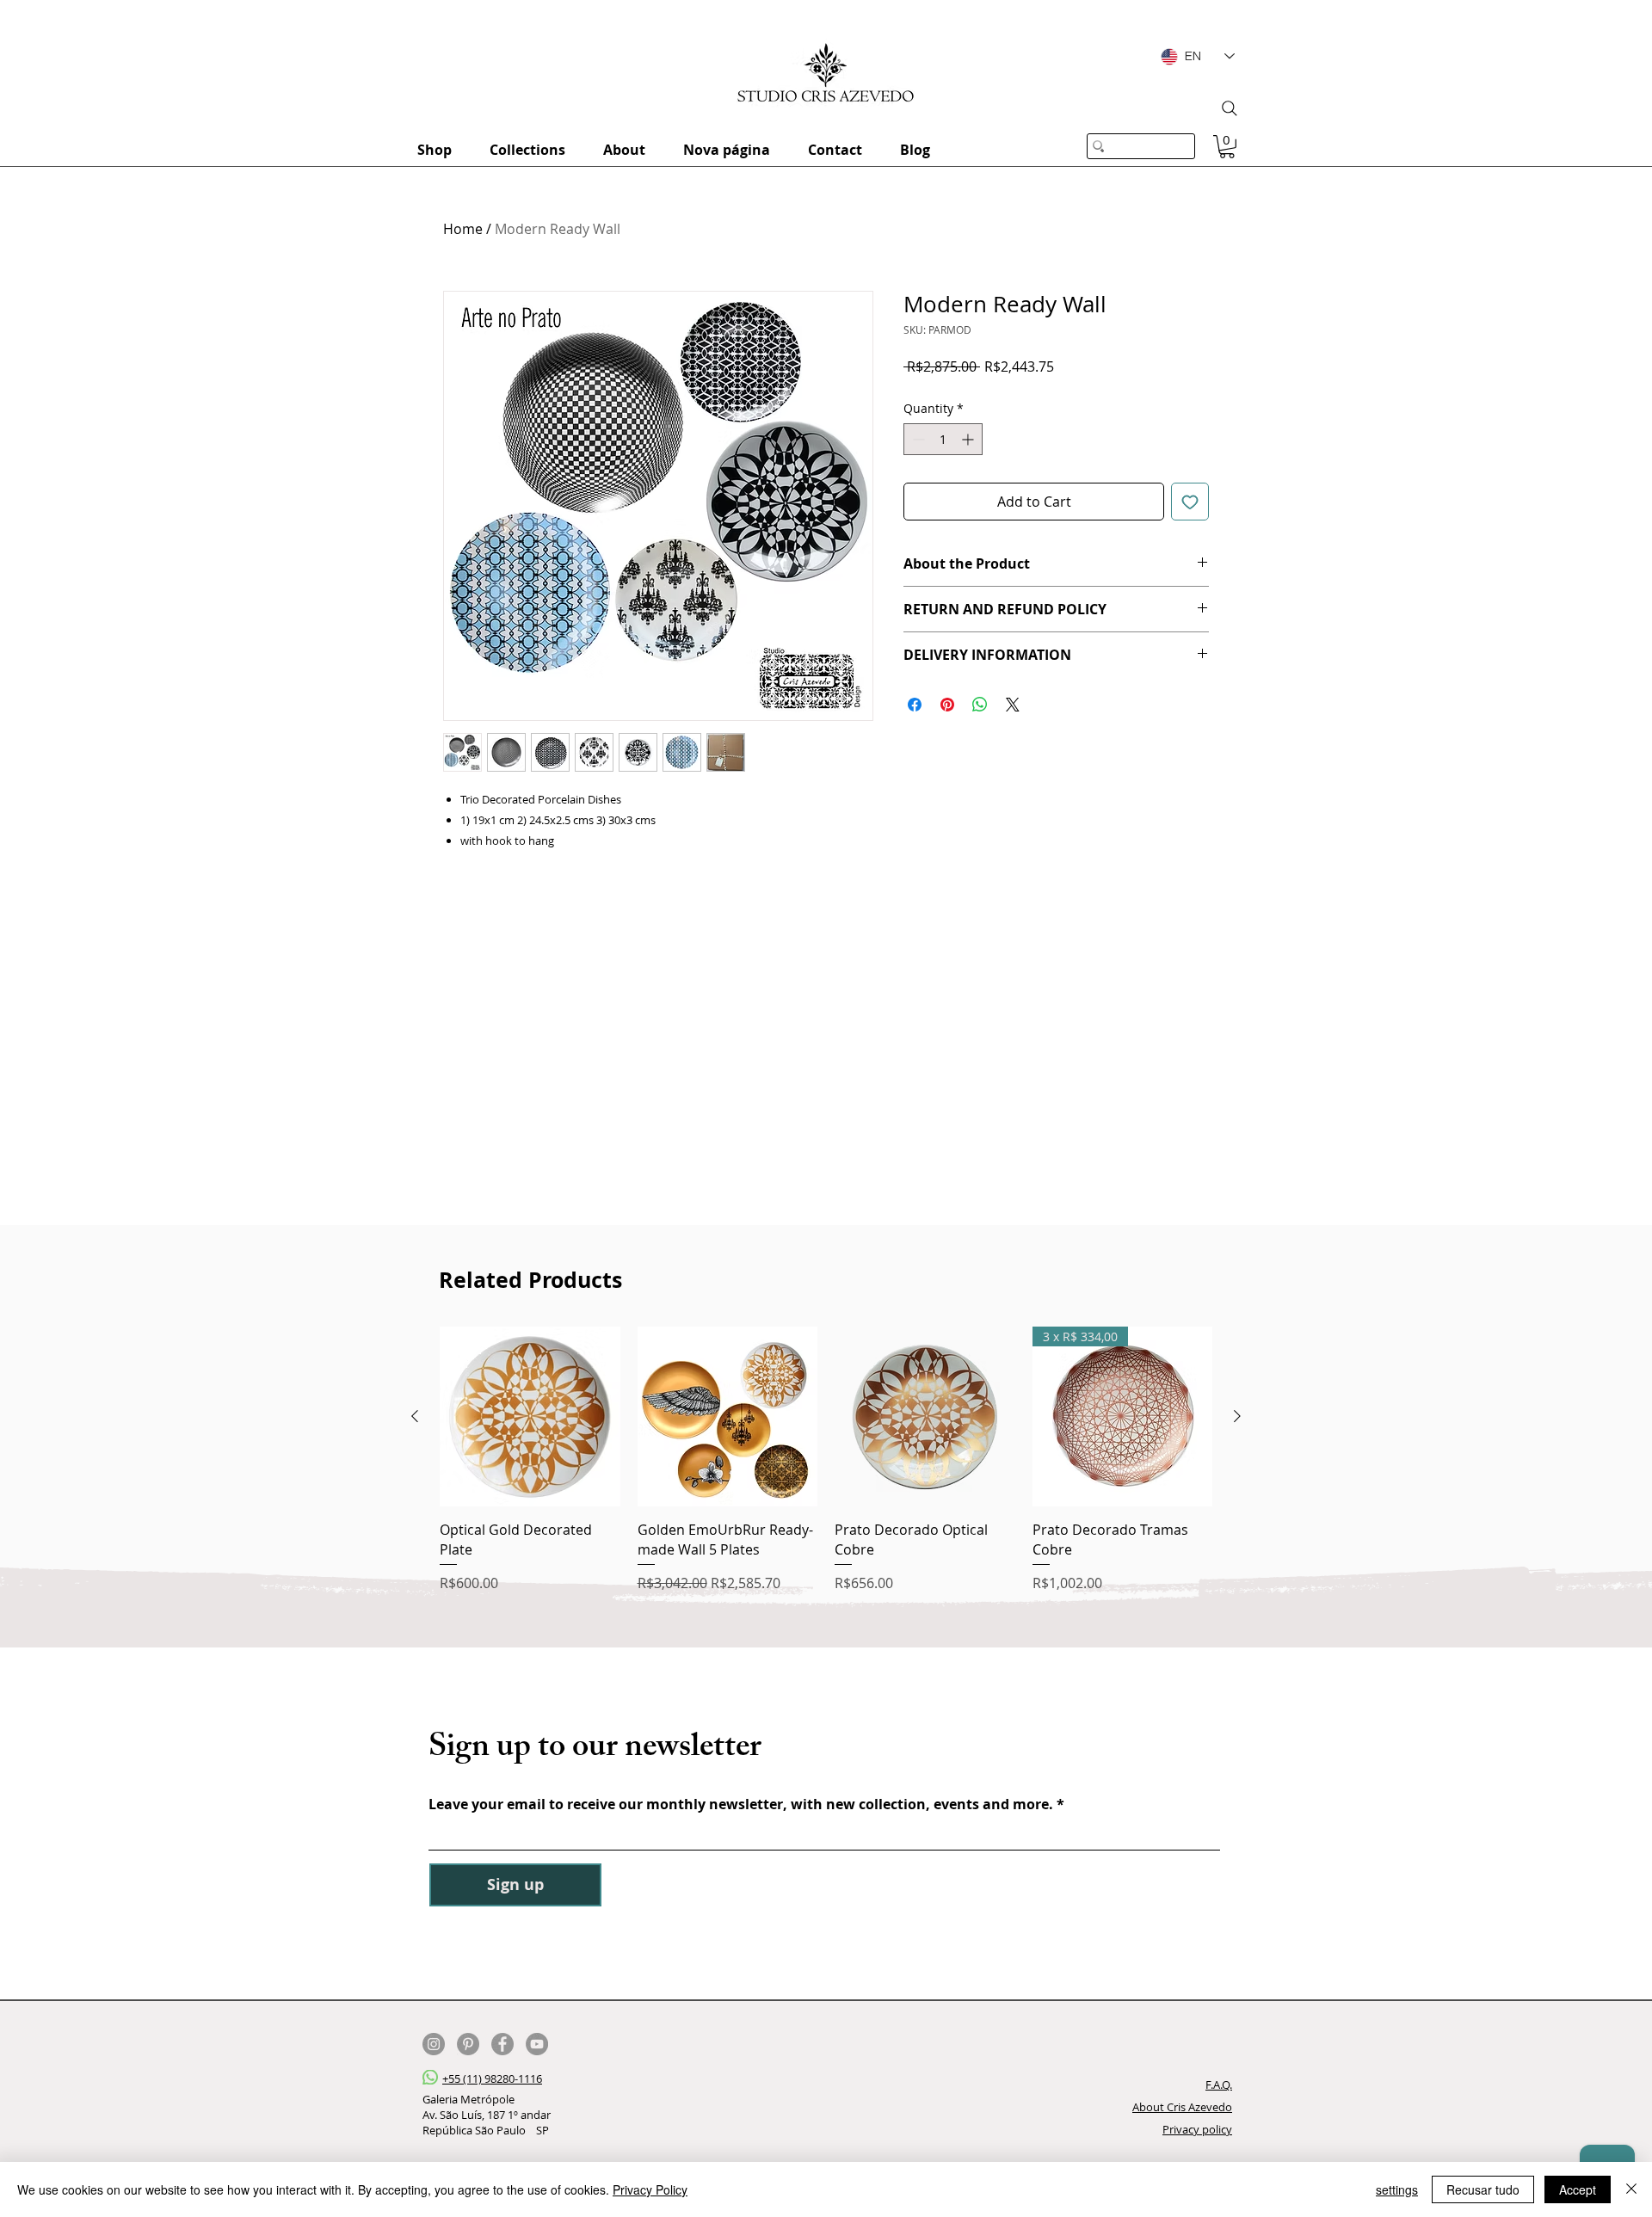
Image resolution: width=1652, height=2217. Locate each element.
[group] (826, 1460)
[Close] (1631, 2189)
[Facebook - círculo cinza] (502, 2044)
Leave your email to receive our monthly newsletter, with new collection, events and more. (743, 1804)
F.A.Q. (1219, 2085)
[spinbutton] (943, 439)
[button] (1227, 147)
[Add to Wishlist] (1190, 502)
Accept (1578, 2189)
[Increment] (969, 439)
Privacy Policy (650, 2189)
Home (463, 229)
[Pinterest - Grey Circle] (468, 2044)
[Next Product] (1237, 1416)
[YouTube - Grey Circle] (537, 2044)
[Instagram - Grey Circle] (434, 2044)
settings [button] (1397, 2189)
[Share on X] (1013, 705)
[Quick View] (530, 1417)
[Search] (1230, 108)
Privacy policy (1197, 2129)
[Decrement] (917, 439)
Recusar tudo (1483, 2189)
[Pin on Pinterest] (947, 705)
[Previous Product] (415, 1416)
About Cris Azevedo (1182, 2107)
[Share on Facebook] (915, 705)
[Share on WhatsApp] (980, 705)
